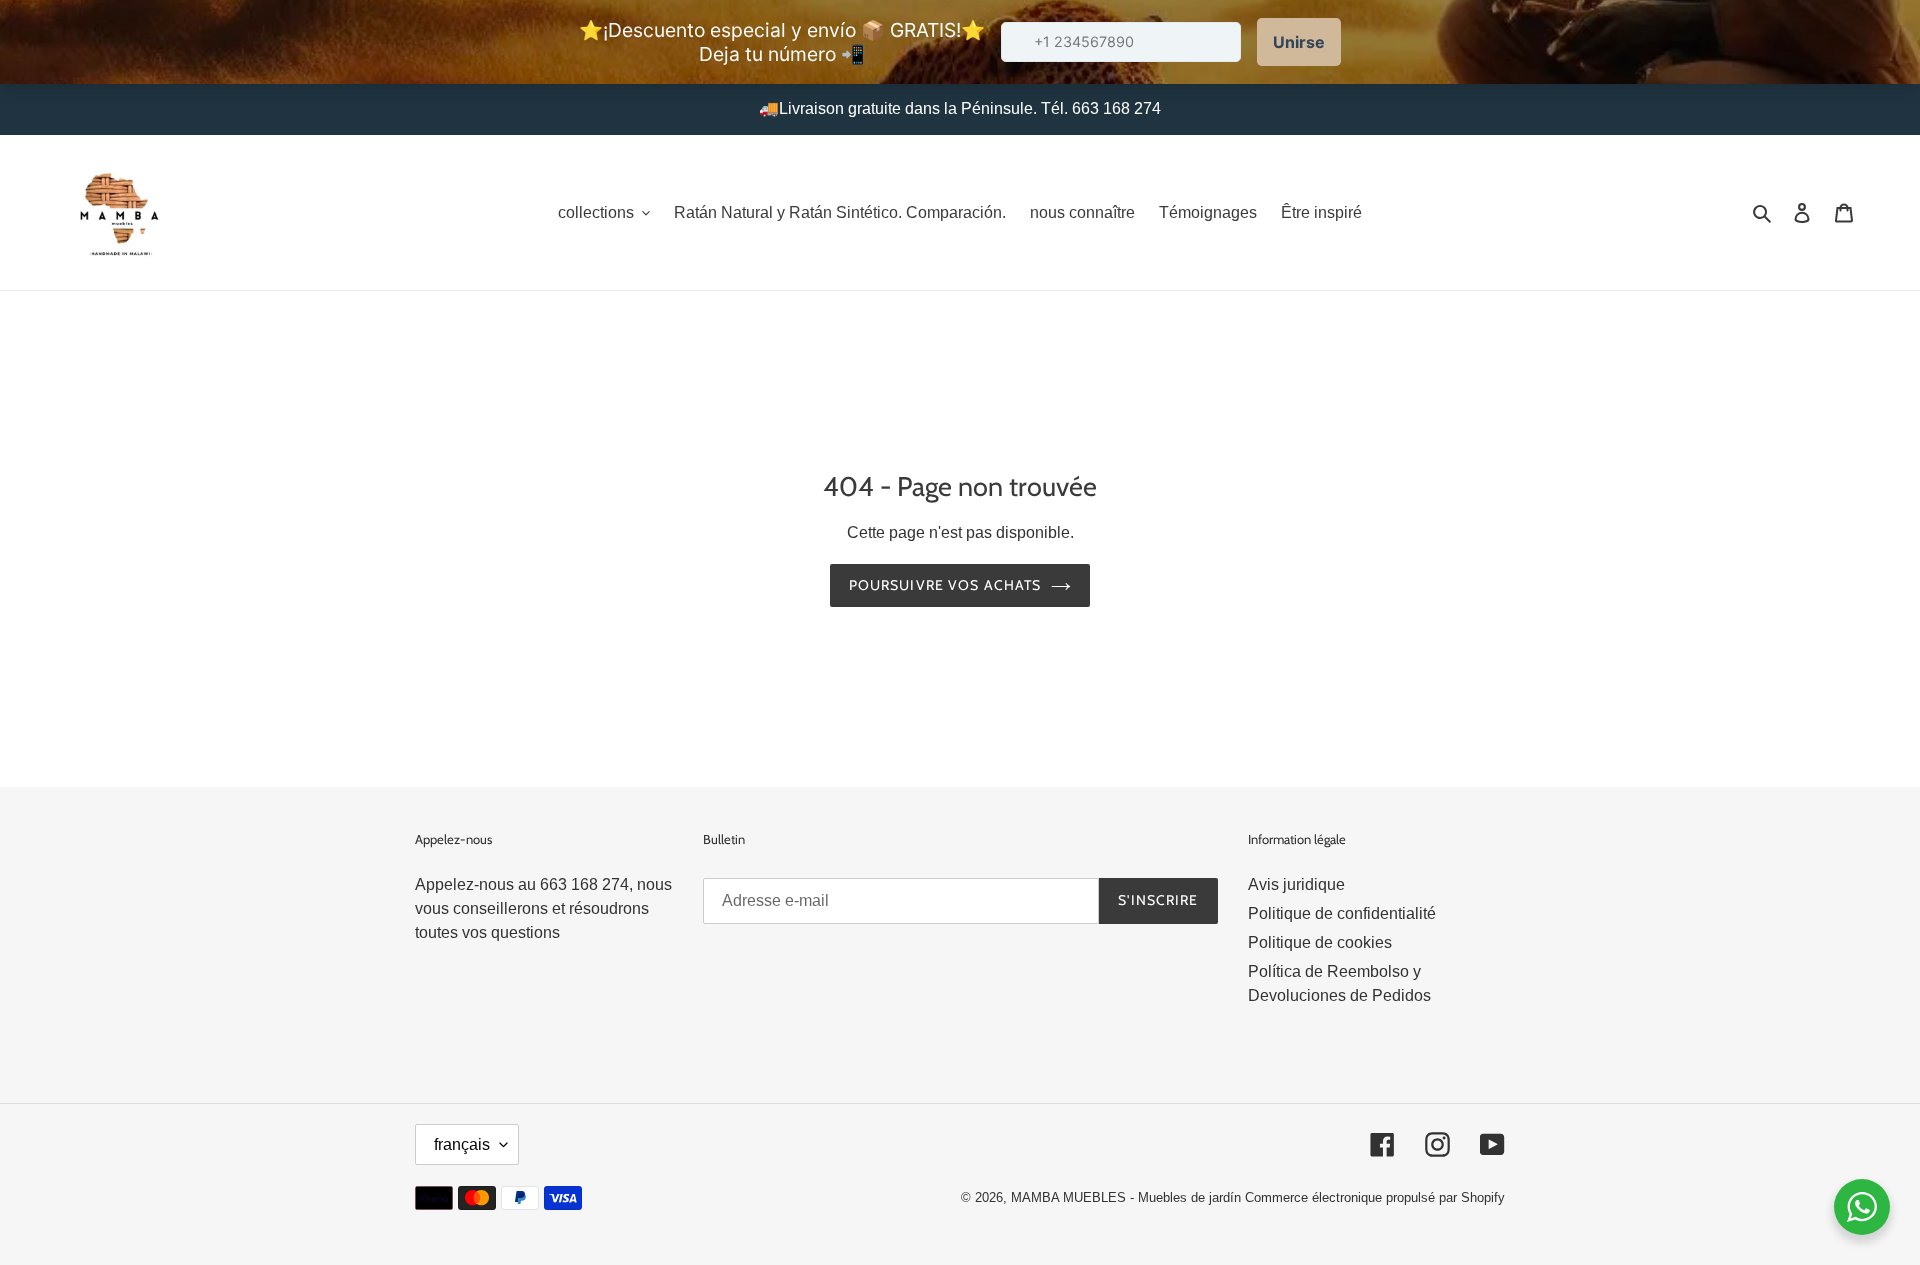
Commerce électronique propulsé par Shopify (1375, 1197)
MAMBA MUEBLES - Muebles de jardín (1128, 1197)
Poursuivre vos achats (945, 585)
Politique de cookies (1320, 942)
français (462, 1144)
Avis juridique (1296, 884)
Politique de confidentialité (1342, 913)
